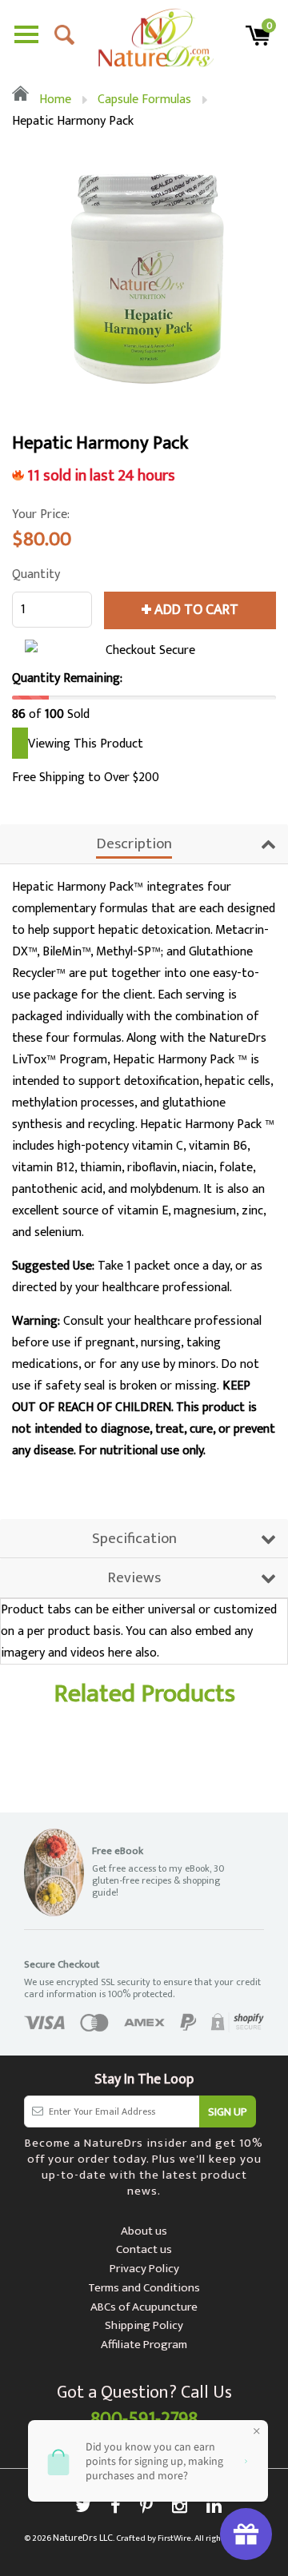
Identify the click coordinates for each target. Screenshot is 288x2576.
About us (144, 2231)
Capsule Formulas (144, 100)
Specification (134, 1539)
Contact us (144, 2249)
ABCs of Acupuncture (144, 2307)
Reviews (134, 1578)
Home (54, 100)
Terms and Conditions (144, 2288)
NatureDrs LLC (83, 2538)
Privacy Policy (144, 2269)
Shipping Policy (144, 2325)
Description (134, 844)
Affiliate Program (144, 2345)
